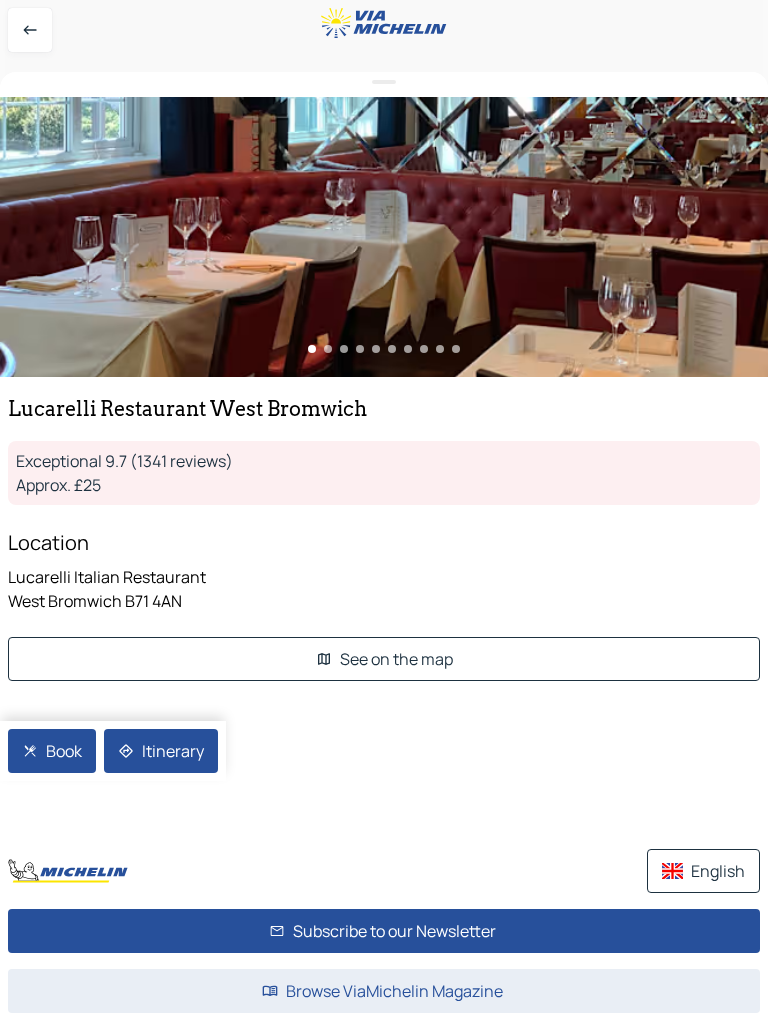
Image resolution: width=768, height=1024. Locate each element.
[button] (384, 237)
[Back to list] (30, 30)
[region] (384, 237)
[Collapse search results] (384, 82)
